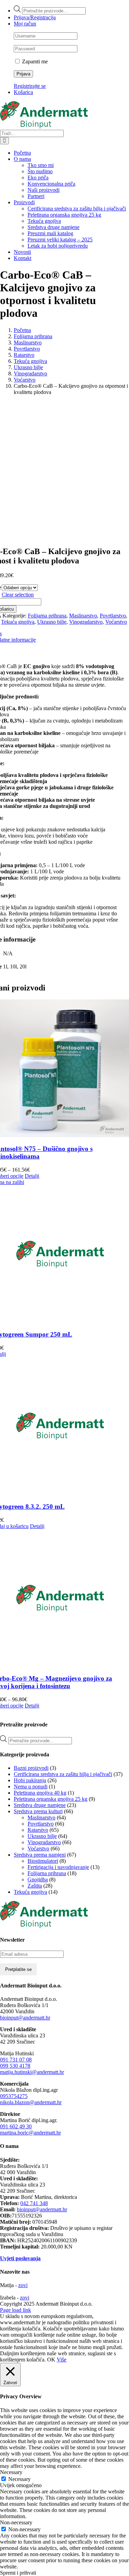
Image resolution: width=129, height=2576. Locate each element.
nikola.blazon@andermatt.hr (31, 2102)
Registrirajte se (30, 86)
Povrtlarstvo (113, 616)
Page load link (15, 2310)
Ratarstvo (38, 1830)
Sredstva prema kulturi (38, 1811)
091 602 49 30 (16, 2126)
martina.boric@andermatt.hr (30, 2133)
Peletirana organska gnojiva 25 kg (51, 1799)
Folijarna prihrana (47, 616)
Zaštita (35, 1886)
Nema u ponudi (31, 1786)
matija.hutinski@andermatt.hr (32, 2072)
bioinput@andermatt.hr (25, 2018)
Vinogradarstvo (86, 622)
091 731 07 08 (16, 2060)
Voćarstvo (116, 622)
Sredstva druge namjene (40, 1805)
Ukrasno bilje (52, 622)
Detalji (32, 1176)
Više (62, 2360)
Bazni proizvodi (31, 1768)
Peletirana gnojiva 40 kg (40, 1793)
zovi (23, 2285)
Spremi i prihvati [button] (18, 2573)
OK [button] (51, 2360)
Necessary (19, 2479)
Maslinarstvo (83, 616)
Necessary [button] (11, 2472)
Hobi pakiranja (30, 1780)
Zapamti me (34, 61)
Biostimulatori (43, 1861)
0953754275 (14, 2096)
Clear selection (18, 595)
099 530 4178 (15, 2066)
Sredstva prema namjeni (40, 1855)
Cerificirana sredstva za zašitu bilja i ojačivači (63, 1774)
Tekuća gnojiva (18, 622)
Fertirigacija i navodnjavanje (58, 1867)
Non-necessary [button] (16, 2522)
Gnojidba (38, 1879)
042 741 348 (34, 2203)
